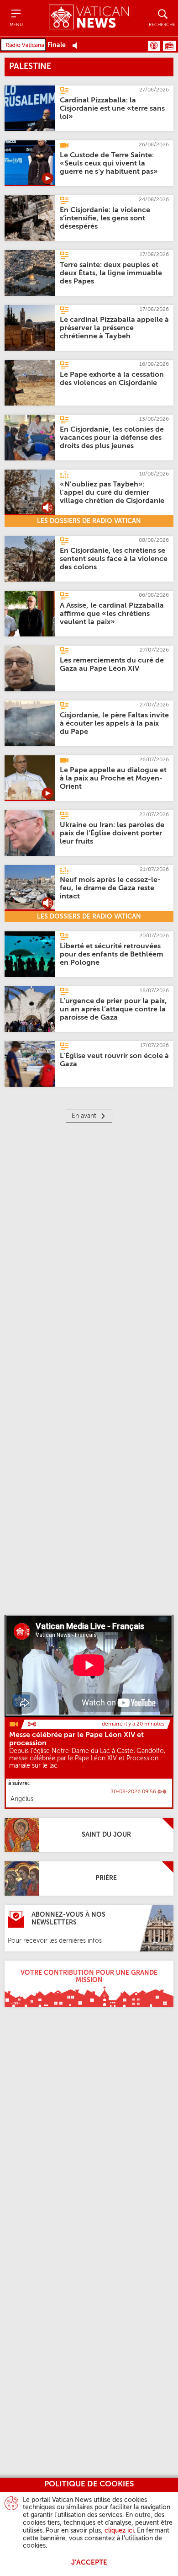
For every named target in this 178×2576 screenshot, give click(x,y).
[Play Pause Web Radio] (77, 45)
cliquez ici (119, 2531)
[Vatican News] (89, 18)
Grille (169, 46)
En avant (84, 1116)
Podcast (154, 46)
